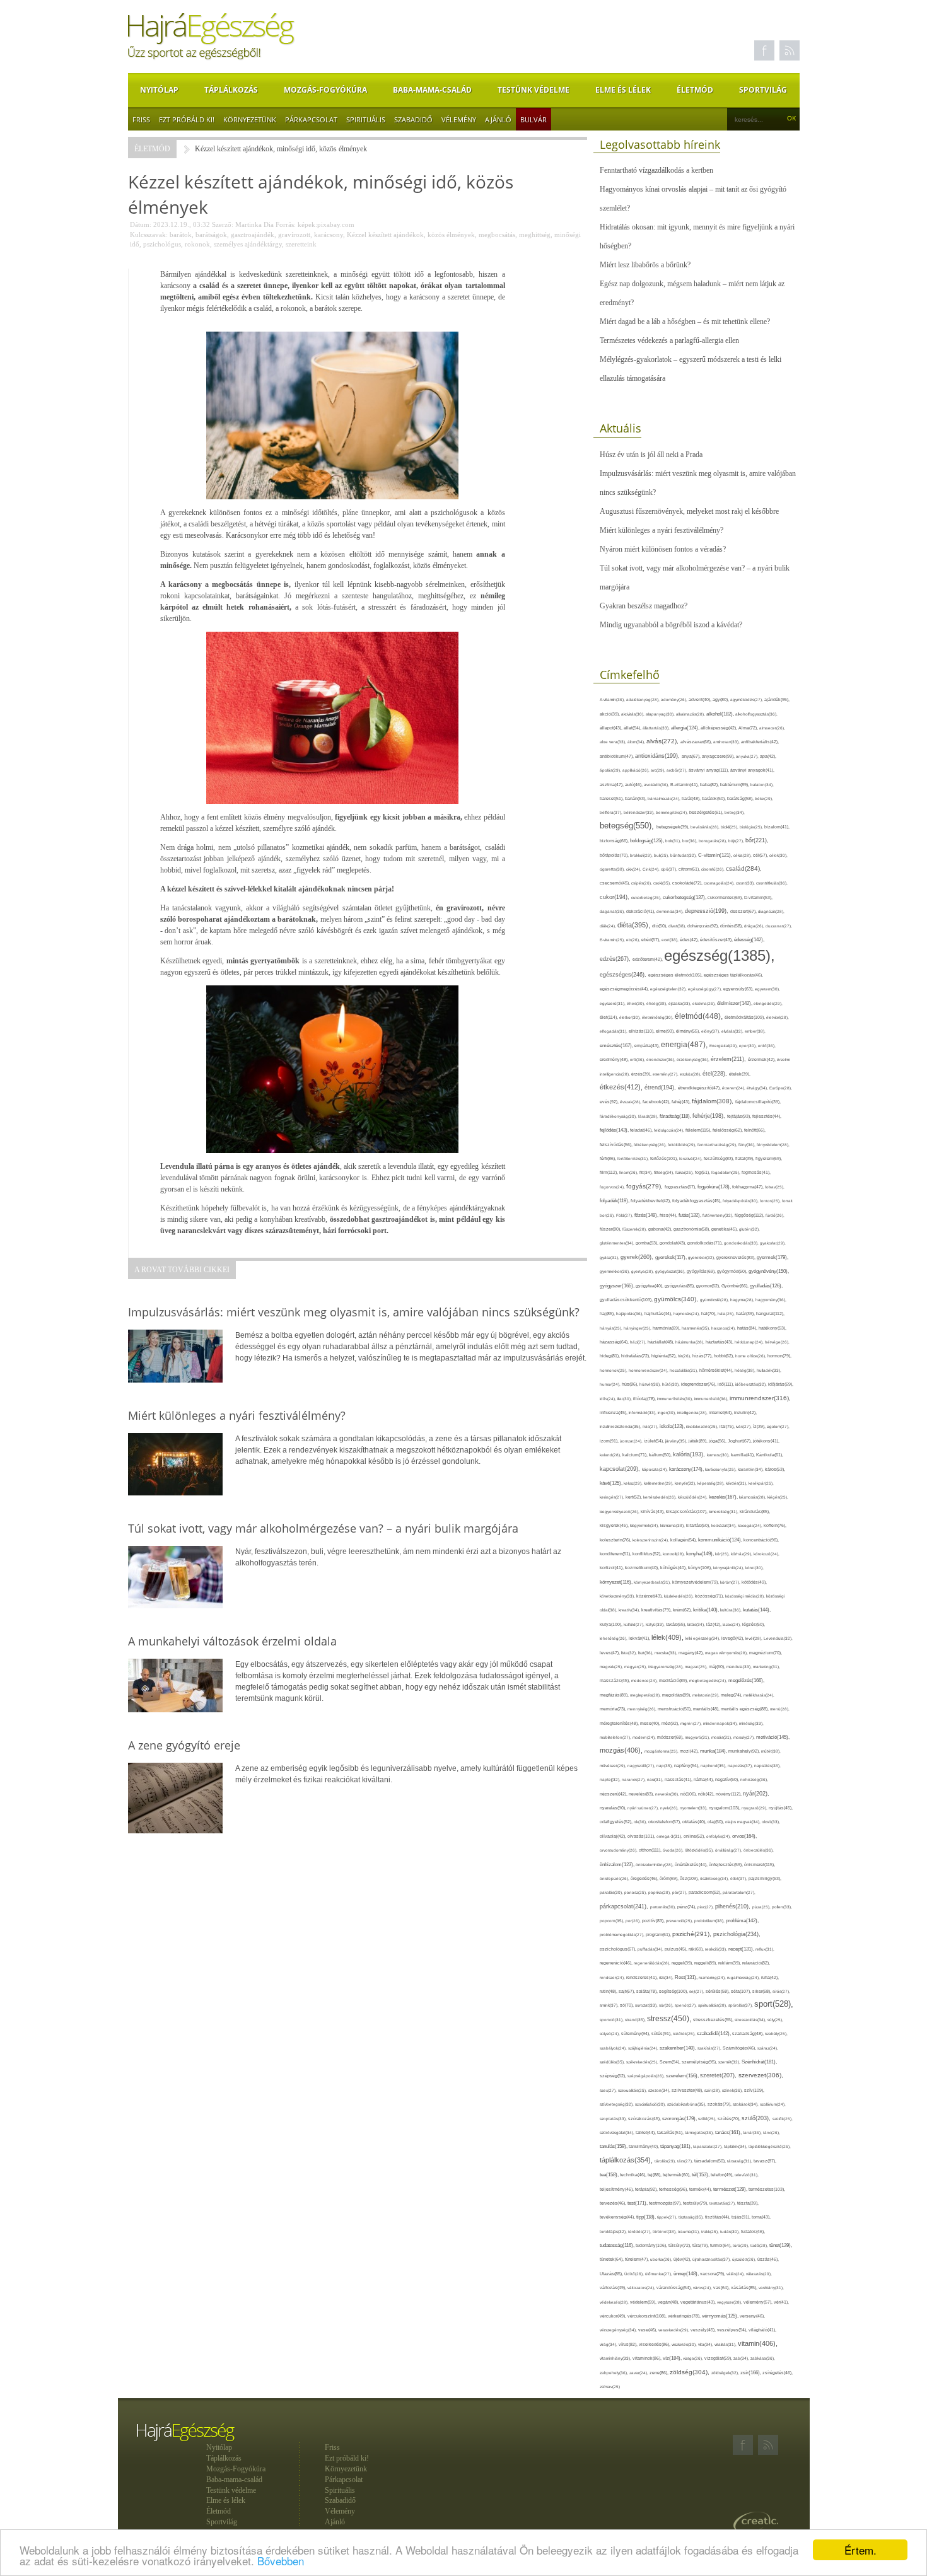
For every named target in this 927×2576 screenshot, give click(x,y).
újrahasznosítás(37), (712, 2259)
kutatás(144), (757, 1610)
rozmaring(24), (713, 1977)
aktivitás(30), (633, 714)
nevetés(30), (668, 1794)
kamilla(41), (743, 1455)
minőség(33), (751, 1723)
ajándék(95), (777, 699)
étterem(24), (734, 1088)
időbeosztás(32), (752, 1384)
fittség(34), (665, 1172)
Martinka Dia (254, 224)
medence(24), (645, 1680)
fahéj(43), (682, 1102)
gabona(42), (661, 1229)
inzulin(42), (745, 1413)
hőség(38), (746, 1370)
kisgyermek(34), (645, 1525)
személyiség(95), (700, 2062)
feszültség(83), (720, 1158)
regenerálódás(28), (653, 1963)
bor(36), (691, 841)
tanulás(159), (614, 2146)
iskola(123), (673, 1426)
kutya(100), (612, 1624)
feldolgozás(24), (670, 1130)
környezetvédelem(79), (696, 1582)
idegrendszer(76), (699, 1384)
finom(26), (629, 1172)
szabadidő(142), (714, 2034)
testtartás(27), (723, 2203)
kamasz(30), (719, 1455)
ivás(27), (744, 1426)
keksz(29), (634, 1483)
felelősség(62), (728, 1130)
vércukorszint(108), (648, 2316)
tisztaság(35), (692, 2217)
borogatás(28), (714, 841)
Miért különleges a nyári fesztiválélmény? (662, 530)
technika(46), (634, 2175)
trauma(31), (690, 2231)
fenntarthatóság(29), (718, 1145)
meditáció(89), (674, 1681)
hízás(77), (703, 1356)
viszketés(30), (685, 2344)
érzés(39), (642, 1074)
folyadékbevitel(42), (651, 1201)
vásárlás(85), (745, 2288)
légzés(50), (754, 1624)
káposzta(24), (656, 1469)
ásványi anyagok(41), (752, 770)
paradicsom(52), (706, 1892)
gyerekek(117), (672, 1257)
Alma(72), (749, 728)
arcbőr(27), (678, 770)
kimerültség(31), (724, 1511)
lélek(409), (668, 1637)
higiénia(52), (665, 1356)
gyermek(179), (772, 1257)
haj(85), (608, 1314)
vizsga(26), (694, 2358)
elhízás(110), (642, 1031)
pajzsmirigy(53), (765, 1878)
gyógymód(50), (733, 1271)
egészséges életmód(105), (676, 975)
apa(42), (768, 756)
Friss (141, 119)
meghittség (535, 235)
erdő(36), (767, 1046)
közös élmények (451, 235)
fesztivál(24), (691, 1158)
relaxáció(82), (756, 1963)
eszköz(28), (691, 1074)
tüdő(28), (760, 2245)
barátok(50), (714, 798)
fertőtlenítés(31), (634, 1158)
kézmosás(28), (753, 1497)
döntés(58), (732, 926)
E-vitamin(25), (613, 940)
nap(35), (665, 1766)
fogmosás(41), (756, 1172)
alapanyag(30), (661, 714)
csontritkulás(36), (772, 883)
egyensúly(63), (739, 989)
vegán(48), (669, 2302)
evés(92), (610, 1102)
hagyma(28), (743, 1300)
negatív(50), (728, 1779)
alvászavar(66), (697, 742)
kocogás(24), (751, 1525)
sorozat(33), (647, 2005)
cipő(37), (670, 869)
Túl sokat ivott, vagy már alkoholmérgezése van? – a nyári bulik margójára (695, 577)
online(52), (695, 1836)
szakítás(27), (710, 2048)
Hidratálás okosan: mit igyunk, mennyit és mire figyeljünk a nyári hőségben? (697, 236)
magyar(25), (636, 1667)
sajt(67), (627, 1991)
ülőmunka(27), (659, 2274)
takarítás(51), (671, 2132)
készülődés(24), (693, 1497)
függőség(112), (750, 1215)
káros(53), (775, 1469)
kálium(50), (661, 1455)
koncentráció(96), (761, 1540)
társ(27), (686, 2161)
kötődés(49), (754, 1582)
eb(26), (634, 940)
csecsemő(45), (615, 883)
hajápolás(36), (630, 1314)
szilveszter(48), (688, 2090)
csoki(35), (663, 883)
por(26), (634, 1921)
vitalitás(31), (726, 2344)
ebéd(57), (651, 940)
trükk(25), (711, 2231)
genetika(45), (725, 1229)
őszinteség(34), (715, 1878)
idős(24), (609, 1399)
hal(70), (709, 1314)
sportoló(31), (612, 2020)
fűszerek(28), (635, 1229)
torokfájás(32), (614, 2231)
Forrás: (286, 224)
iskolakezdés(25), (703, 1426)
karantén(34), (751, 1469)
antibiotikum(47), (617, 756)
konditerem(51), (616, 1554)
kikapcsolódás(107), (687, 1511)
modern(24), (645, 1737)
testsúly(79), (696, 2203)
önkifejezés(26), (615, 1878)
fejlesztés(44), (767, 1116)
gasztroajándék (253, 235)
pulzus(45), (677, 1949)
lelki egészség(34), (703, 1638)
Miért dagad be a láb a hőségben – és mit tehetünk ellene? (685, 322)
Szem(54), (671, 2062)
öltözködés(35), (700, 1850)
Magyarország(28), (667, 1667)
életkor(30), (631, 1017)
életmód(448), (700, 1016)
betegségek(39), (673, 827)
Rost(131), (687, 1977)
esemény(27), (666, 1074)
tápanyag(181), (677, 2146)
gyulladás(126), (766, 1286)
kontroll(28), (674, 1554)
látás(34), (697, 1624)
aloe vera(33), (614, 742)
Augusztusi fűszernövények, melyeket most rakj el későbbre (689, 511)
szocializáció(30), (651, 2104)
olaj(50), (716, 1822)
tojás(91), (742, 2217)
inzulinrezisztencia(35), (621, 1426)
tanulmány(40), (644, 2146)
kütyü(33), (656, 1624)
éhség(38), (657, 1003)
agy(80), (721, 699)
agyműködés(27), (747, 699)
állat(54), (633, 728)
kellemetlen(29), (659, 1483)
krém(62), (683, 1610)
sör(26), (667, 2005)
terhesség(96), (674, 2189)
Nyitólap (159, 90)
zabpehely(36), (615, 2373)
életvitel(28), (778, 1017)
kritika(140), (707, 1610)
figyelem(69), (769, 1158)
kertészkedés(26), (661, 1497)
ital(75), (728, 1426)
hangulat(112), (770, 1314)
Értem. (860, 2550)
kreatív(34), (630, 1610)
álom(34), (637, 742)
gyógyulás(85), (680, 1286)
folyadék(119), (615, 1201)
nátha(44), (704, 1779)
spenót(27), (686, 2005)
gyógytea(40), (650, 1286)
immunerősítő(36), (712, 1399)
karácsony (329, 235)
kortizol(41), (612, 1568)
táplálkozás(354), (627, 2160)
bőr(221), (757, 840)
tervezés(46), (614, 2203)
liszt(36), (646, 1653)
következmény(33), (618, 1596)
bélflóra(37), (612, 812)
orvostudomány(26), (619, 1850)
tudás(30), (731, 2231)
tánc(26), (772, 2132)
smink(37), (610, 2005)
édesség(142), (749, 940)
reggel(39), (683, 1963)
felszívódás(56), (617, 1145)
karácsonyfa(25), (721, 1469)
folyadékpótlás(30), (741, 1201)
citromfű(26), (714, 869)
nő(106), (689, 1794)
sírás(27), (781, 1991)
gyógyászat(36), (671, 1271)
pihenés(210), (734, 1906)
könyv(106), (701, 1568)
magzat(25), (697, 1667)
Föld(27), (625, 1215)
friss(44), (669, 1215)
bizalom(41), (777, 827)
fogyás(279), (645, 1186)
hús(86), (631, 1384)
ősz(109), (690, 1878)
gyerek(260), (638, 1257)
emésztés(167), (617, 1046)
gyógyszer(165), (618, 1286)
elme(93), (666, 1031)
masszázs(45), (615, 1680)
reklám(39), (730, 1963)
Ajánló (498, 119)
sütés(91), (662, 2034)
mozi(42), (690, 1751)
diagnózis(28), (771, 911)
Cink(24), (652, 869)
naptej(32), (611, 1779)
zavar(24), (639, 2373)
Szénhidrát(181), (759, 2062)
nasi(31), (656, 1779)
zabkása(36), (763, 2358)
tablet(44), (646, 2132)
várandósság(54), (675, 2288)
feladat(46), (642, 1130)
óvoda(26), (674, 1850)
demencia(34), (671, 911)
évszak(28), (631, 1102)
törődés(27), (640, 2231)
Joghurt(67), (740, 1441)
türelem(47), (638, 2259)
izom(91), (610, 1441)
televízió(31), (747, 2175)
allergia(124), (686, 728)
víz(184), (673, 2358)
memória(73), (614, 1709)
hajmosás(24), (687, 1314)
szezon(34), (660, 2090)
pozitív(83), (654, 1921)
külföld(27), (635, 1624)
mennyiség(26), (643, 1709)
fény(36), (748, 1145)
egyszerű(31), (613, 1003)
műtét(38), (771, 1751)
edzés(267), (616, 959)
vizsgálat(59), (719, 2358)
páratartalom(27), (739, 1892)
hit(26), (685, 1356)
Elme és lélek (623, 90)
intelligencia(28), (693, 1413)
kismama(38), (673, 1525)
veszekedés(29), (674, 2330)
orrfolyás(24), (719, 1836)
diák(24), (609, 926)
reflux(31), (765, 1949)
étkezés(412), (622, 1087)
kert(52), (634, 1497)
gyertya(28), (643, 1271)
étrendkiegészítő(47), (700, 1088)
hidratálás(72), (636, 1356)
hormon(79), (779, 1356)
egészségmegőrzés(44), (625, 989)
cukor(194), (615, 897)
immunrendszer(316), (760, 1398)
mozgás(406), (622, 1750)
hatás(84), (748, 1328)
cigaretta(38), (613, 869)
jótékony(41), (766, 1441)
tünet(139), (781, 2245)
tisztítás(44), (718, 2217)
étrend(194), (661, 1088)
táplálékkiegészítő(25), (770, 2146)
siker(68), (762, 1991)
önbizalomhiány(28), (655, 1865)
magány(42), (692, 1653)
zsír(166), (751, 2373)
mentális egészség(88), (745, 1709)
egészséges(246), (624, 975)
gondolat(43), (673, 1243)
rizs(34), (667, 1977)
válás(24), (736, 2274)
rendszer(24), (613, 1977)
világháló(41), (762, 2330)
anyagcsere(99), (719, 756)
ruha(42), (770, 1977)
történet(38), (665, 2231)
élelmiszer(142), (735, 1003)
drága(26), (755, 926)
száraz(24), (768, 2048)
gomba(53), (648, 1243)
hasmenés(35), (697, 1328)
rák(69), (697, 1949)
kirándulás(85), (755, 1512)
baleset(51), (612, 798)
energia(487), (685, 1045)
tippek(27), (668, 2217)
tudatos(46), (753, 2231)
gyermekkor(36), (615, 1271)
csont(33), (746, 883)
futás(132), (691, 1215)
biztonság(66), (615, 841)
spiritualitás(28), (713, 2005)
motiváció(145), (773, 1737)
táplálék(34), (736, 2146)
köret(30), (755, 1568)
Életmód (695, 90)
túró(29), (742, 2245)
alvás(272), (663, 741)
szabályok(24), (614, 2048)
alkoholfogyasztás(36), (756, 714)
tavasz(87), (765, 2161)
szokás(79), (720, 2104)
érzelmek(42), (762, 1059)
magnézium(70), (766, 1653)
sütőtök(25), (685, 2034)
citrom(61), (690, 869)
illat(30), (625, 1399)
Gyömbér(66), (736, 1286)
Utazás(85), (612, 2274)
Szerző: (223, 224)
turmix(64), (721, 2245)
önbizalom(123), (618, 1865)
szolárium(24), (773, 2104)
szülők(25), (783, 2119)
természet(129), (731, 2189)
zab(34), (742, 2358)
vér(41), (781, 2302)
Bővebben (281, 2561)
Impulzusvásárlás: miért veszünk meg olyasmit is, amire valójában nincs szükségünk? (698, 483)
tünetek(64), (612, 2259)
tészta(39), (748, 2203)
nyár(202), (756, 1794)
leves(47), (610, 1653)
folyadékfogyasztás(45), (697, 1201)
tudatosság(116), (618, 2245)
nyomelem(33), (694, 1808)
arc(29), (659, 770)
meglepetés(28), (646, 1695)
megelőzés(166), (746, 1680)
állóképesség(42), (720, 728)
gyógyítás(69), (702, 1271)
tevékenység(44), (618, 2217)
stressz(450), (670, 2019)
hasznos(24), (724, 1328)
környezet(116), (617, 1582)
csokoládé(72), (688, 883)
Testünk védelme (533, 90)
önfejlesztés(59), (726, 1865)
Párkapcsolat (311, 119)
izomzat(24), (632, 1441)
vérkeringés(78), (685, 2316)
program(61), (659, 1935)
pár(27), (680, 1892)
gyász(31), (610, 1257)
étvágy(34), (758, 1088)
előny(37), (711, 1031)
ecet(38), (671, 940)
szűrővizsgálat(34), (618, 2132)
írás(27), (651, 1426)
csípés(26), (642, 883)
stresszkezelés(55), (714, 2020)
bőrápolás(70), (615, 855)
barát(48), (692, 798)
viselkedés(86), (655, 2345)
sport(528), (774, 2004)
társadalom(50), (711, 2161)
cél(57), (761, 855)
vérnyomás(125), (721, 2316)
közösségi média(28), (746, 1596)
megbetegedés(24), (709, 1680)
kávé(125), (612, 1483)
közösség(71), (710, 1596)
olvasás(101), (642, 1836)
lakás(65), (677, 1624)
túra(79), (701, 2245)
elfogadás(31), (614, 1031)
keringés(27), (613, 1497)
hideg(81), (610, 1356)
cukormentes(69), (726, 897)
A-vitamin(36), (613, 699)
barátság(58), (741, 798)
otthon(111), (651, 1850)
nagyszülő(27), (642, 1766)
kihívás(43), (653, 1511)
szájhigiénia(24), (644, 2048)
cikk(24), (634, 869)
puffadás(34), (651, 1949)
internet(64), (721, 1413)
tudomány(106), (652, 2245)
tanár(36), (753, 2132)
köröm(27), (731, 1582)
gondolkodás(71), (706, 1243)
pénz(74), (687, 1907)
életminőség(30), (658, 1017)
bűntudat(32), (684, 855)
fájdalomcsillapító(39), (758, 1102)
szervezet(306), (761, 2075)
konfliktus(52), (648, 1554)
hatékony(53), (772, 1328)
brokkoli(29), (642, 855)
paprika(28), (660, 1892)
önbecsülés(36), (759, 1850)
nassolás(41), (679, 1779)
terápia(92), (647, 2189)
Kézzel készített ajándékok (385, 235)
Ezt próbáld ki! (187, 119)
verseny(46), (752, 2316)
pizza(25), (762, 1907)
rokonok (197, 244)
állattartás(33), (657, 728)
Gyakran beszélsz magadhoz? (644, 606)
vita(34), (706, 2344)
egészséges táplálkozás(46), (733, 975)
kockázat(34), (725, 1525)
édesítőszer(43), (717, 940)
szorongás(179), (680, 2118)
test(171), (638, 2203)
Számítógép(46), (740, 2048)
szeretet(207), (719, 2075)
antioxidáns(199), (658, 756)
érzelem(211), (729, 1059)
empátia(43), (648, 1046)
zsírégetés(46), (778, 2373)
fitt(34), (647, 1172)
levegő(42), (733, 1638)
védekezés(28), (615, 2302)
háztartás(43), (720, 1342)
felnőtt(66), (755, 1130)
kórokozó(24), (767, 1554)
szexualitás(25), (633, 2090)
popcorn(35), (613, 1921)
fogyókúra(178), (715, 1186)
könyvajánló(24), (729, 1568)
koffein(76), (775, 1525)
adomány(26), (675, 699)
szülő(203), (757, 2118)
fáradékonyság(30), (619, 1116)
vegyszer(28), (730, 2302)
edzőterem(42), (648, 959)
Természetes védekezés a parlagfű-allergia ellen (669, 340)
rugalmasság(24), (744, 1977)
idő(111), (726, 1384)
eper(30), (749, 1046)
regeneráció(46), (617, 1963)
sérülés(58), (718, 1991)
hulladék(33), (769, 1370)
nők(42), (707, 1794)
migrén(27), (692, 1723)
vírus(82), (629, 2344)
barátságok (211, 235)
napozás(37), (741, 1766)
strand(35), (636, 2020)
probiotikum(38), (710, 1921)
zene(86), (660, 2373)
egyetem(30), (767, 989)
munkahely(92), (745, 1751)
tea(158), (610, 2175)
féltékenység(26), (651, 1145)
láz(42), (714, 1624)
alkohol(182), (721, 714)
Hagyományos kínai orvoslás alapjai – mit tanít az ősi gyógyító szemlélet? (693, 199)
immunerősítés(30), (676, 1399)
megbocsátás (497, 235)
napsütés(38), (767, 1766)
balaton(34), (762, 785)
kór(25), (723, 1554)
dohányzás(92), (704, 926)
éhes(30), (637, 1003)
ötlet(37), (739, 1878)
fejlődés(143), (615, 1130)
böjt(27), (737, 841)
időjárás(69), (781, 1384)
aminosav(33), (727, 742)
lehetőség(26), (614, 1638)
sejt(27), (697, 1991)
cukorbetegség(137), (685, 897)
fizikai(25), (685, 1172)
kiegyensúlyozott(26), (620, 1511)
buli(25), (662, 855)
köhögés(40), (674, 1568)
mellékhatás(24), (759, 1695)
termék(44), (701, 2189)
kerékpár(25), (761, 1483)
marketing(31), (767, 1667)
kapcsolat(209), (621, 1469)
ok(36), (641, 1822)
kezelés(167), (724, 1497)
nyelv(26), (670, 1808)
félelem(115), (699, 1130)
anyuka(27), (748, 756)
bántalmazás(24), (665, 798)
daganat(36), (613, 911)
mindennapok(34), (721, 1723)
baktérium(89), (735, 785)
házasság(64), (615, 1342)
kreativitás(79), (657, 1610)
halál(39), (746, 1314)
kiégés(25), (778, 1497)
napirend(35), (714, 1766)
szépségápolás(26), (647, 2076)
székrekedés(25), (643, 2062)
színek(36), (733, 2090)
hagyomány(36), (771, 1300)
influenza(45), (614, 1413)
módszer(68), (671, 1737)
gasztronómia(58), (692, 1229)
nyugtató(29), (755, 1808)
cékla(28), (743, 855)
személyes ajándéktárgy (248, 244)
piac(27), (706, 1907)
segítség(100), (674, 1991)
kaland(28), (611, 1455)
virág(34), (609, 2344)
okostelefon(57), (665, 1822)
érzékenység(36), (694, 1059)
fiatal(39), (745, 1158)
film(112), (609, 1172)
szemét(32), (730, 2062)
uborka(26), (662, 2259)
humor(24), (611, 1384)
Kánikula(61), (770, 1455)
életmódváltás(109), (745, 1017)
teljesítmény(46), (617, 2189)
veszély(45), (704, 2330)
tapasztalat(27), (708, 2146)
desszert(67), (744, 911)
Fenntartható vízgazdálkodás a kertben (656, 170)
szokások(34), (746, 2104)
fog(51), (703, 1172)
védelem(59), (644, 2302)
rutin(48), (609, 1991)
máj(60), (718, 1667)
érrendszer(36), (662, 1059)
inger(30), (668, 1413)
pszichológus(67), (619, 1949)
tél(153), (701, 2175)
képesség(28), (712, 1483)
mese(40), (651, 1723)
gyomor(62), (709, 1286)
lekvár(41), (640, 1638)
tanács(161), (729, 2132)
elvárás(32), (733, 1031)
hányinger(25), (638, 1328)
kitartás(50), (699, 1525)
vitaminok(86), (648, 2358)
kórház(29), (742, 1554)
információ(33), (643, 1413)
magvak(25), (612, 1667)
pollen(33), (782, 1907)
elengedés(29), (768, 1003)
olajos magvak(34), (743, 1822)
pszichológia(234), (737, 1934)
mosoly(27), (745, 1737)
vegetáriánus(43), (699, 2302)
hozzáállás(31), (685, 1370)
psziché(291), (693, 1934)
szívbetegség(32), (617, 2104)
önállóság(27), (729, 1850)
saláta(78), (648, 1991)
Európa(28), (781, 1088)
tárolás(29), (666, 2161)
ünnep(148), (687, 2274)
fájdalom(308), (714, 1101)
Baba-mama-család (432, 90)
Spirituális (366, 119)
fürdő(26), (775, 1215)
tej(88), (655, 2175)
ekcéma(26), (705, 1003)
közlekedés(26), (679, 1596)
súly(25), (775, 2020)
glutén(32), (749, 1229)
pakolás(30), (612, 1892)
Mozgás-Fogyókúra (325, 90)
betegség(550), (628, 826)
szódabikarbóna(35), (687, 2104)
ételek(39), (740, 1074)
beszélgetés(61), (707, 812)
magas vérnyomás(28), (727, 1653)
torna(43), (761, 2217)
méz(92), (671, 1723)
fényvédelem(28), (773, 1145)
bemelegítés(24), (673, 812)
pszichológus (162, 244)
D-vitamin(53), (758, 897)
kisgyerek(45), (615, 1525)
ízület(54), (655, 1441)
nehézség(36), (754, 1779)
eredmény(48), (615, 1059)
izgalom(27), (778, 1426)
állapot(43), (612, 728)
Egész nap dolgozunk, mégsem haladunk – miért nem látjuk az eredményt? (692, 293)
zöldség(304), (691, 2372)
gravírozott (294, 235)
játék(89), (699, 1441)
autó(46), (634, 785)
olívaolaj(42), (614, 1836)
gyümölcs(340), (677, 1299)
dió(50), (660, 926)
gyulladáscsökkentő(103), (627, 1300)
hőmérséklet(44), (717, 1370)
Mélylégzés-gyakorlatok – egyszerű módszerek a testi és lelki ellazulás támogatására (691, 369)
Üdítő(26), (635, 2274)
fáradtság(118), (676, 1116)
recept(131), (742, 1949)
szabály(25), (776, 2034)
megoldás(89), (677, 1695)
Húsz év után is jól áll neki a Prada (651, 455)
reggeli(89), (706, 1963)
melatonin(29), (707, 1695)
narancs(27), (634, 1779)
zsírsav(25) (610, 2387)
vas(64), (722, 2288)
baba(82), (710, 785)
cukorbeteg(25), (647, 897)
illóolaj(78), (645, 1399)
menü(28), (780, 1709)
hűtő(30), (672, 1384)
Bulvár (533, 119)
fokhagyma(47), (749, 1187)
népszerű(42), (614, 1794)
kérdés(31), (737, 1483)
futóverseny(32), (719, 1215)
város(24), (703, 2288)
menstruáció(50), (675, 1709)
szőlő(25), (708, 2119)
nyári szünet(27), (644, 1808)
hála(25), (727, 1314)
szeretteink (301, 244)
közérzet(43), (650, 1596)
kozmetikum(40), (643, 1568)
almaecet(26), (772, 728)
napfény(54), (687, 1766)
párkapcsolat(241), (625, 1906)
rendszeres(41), (643, 1977)
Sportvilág (763, 90)
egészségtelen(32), (669, 989)
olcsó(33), (771, 1822)
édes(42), (690, 940)
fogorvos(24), (613, 1187)
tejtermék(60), (677, 2175)
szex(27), (609, 2090)
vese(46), (648, 2330)
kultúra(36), (732, 1610)
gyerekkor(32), (702, 1257)
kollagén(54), (684, 1540)
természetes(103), (767, 2189)
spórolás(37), (741, 2005)
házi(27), (639, 1342)
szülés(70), (730, 2119)
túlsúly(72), (680, 2245)
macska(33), (667, 1653)
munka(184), (714, 1751)
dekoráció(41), (641, 911)
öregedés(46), (645, 1878)
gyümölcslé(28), (715, 1300)
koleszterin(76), (616, 1540)
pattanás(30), (664, 1907)
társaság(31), (740, 2161)
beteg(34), (735, 812)
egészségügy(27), (706, 989)
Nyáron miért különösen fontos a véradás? (663, 549)
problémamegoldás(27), (623, 1935)
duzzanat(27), (779, 926)
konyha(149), (701, 1554)
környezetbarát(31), (653, 1582)
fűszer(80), (611, 1229)
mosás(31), (722, 1737)
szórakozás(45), (645, 2119)
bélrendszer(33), (640, 812)
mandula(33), (740, 1667)
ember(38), (755, 1031)
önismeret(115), (760, 1865)
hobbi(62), (725, 1356)
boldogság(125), (648, 841)
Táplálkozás (231, 90)
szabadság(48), (749, 2034)
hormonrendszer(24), (649, 1370)
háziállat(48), (662, 1342)
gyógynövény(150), (769, 1271)
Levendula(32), (778, 1638)
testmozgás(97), (666, 2203)
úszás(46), (768, 2259)
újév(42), (683, 2259)
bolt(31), (674, 841)
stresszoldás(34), (751, 2020)
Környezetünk (250, 119)
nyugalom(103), (725, 1808)
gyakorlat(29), (773, 1243)
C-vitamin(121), (716, 855)
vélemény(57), (759, 2302)
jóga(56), (718, 1441)
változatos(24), (642, 2288)
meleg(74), (732, 1695)
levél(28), (755, 1638)
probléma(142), (742, 1921)
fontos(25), (771, 1201)
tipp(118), (647, 2217)
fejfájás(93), (740, 1116)
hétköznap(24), (750, 1342)
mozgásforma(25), (662, 1751)
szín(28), (713, 2090)
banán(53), (636, 798)
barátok (181, 235)
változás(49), (614, 2288)
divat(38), (678, 926)
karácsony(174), (687, 1469)
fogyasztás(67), (681, 1187)
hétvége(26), (777, 1342)
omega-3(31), (670, 1836)
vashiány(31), (771, 2288)
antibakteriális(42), (760, 742)
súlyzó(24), (610, 2034)
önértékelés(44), (692, 1865)
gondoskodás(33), (742, 1243)
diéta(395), (635, 925)
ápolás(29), (611, 770)
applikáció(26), (637, 770)
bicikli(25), (730, 827)
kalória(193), (690, 1454)
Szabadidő (413, 119)
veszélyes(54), (733, 2330)
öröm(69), (670, 1878)
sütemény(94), (636, 2034)
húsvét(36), (651, 1384)
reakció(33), (717, 1949)
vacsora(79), (713, 2274)
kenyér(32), (686, 1483)
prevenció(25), (680, 1921)
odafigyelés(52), (617, 1822)
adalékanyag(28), (644, 699)
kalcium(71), (636, 1455)
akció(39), (610, 714)
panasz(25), (636, 1892)
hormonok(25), (614, 1370)
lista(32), (630, 1653)
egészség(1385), (720, 955)
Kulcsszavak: (149, 235)
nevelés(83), (642, 1794)
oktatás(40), (695, 1822)
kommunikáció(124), (721, 1540)
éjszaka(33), (680, 1003)
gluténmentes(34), (618, 1243)
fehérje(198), (710, 1116)
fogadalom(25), (726, 1172)
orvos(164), (744, 1836)
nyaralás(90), (614, 1808)
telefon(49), (723, 2175)
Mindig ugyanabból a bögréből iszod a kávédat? (671, 625)
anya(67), (692, 756)
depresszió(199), (708, 911)
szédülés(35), (613, 2062)
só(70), (627, 2005)
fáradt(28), (649, 1116)
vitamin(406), (758, 2343)
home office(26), (751, 1356)
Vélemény (459, 119)
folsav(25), (775, 1187)
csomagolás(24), (720, 883)
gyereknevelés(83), (737, 1257)
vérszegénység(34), (619, 2330)
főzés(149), (647, 1215)
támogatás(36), (700, 2132)
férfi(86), (609, 1159)
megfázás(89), (615, 1695)
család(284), (744, 868)
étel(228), (716, 1074)
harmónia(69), (667, 1328)
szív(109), (754, 2090)
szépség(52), (614, 2076)
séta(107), (742, 1991)
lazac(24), (732, 1624)
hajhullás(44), (659, 1314)
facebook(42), (657, 1102)
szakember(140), (679, 2048)
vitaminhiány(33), (616, 2358)
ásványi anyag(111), (709, 770)
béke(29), (764, 798)
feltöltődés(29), (683, 1145)
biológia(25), (752, 827)
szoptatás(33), (614, 2119)
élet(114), (609, 1017)
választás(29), (759, 2274)
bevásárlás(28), (706, 827)
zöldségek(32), (726, 2373)
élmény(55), (689, 1031)
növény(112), (729, 1794)
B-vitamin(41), (685, 785)
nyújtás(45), (781, 1808)
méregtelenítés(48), (620, 1723)
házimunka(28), (691, 1342)
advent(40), (701, 699)
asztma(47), (612, 785)
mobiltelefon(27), (616, 1737)
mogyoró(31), (698, 1737)
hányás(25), (612, 1328)
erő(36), (638, 1059)
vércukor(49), (614, 2316)
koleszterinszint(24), (651, 1540)
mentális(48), (707, 1709)
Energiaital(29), (724, 1046)
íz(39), (760, 1426)
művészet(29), (614, 1766)
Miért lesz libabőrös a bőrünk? (645, 265)
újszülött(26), (745, 2259)
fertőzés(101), (665, 1158)
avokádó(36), (657, 785)
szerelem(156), (683, 2076)
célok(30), (778, 855)
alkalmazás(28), (691, 714)
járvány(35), (677, 1441)
